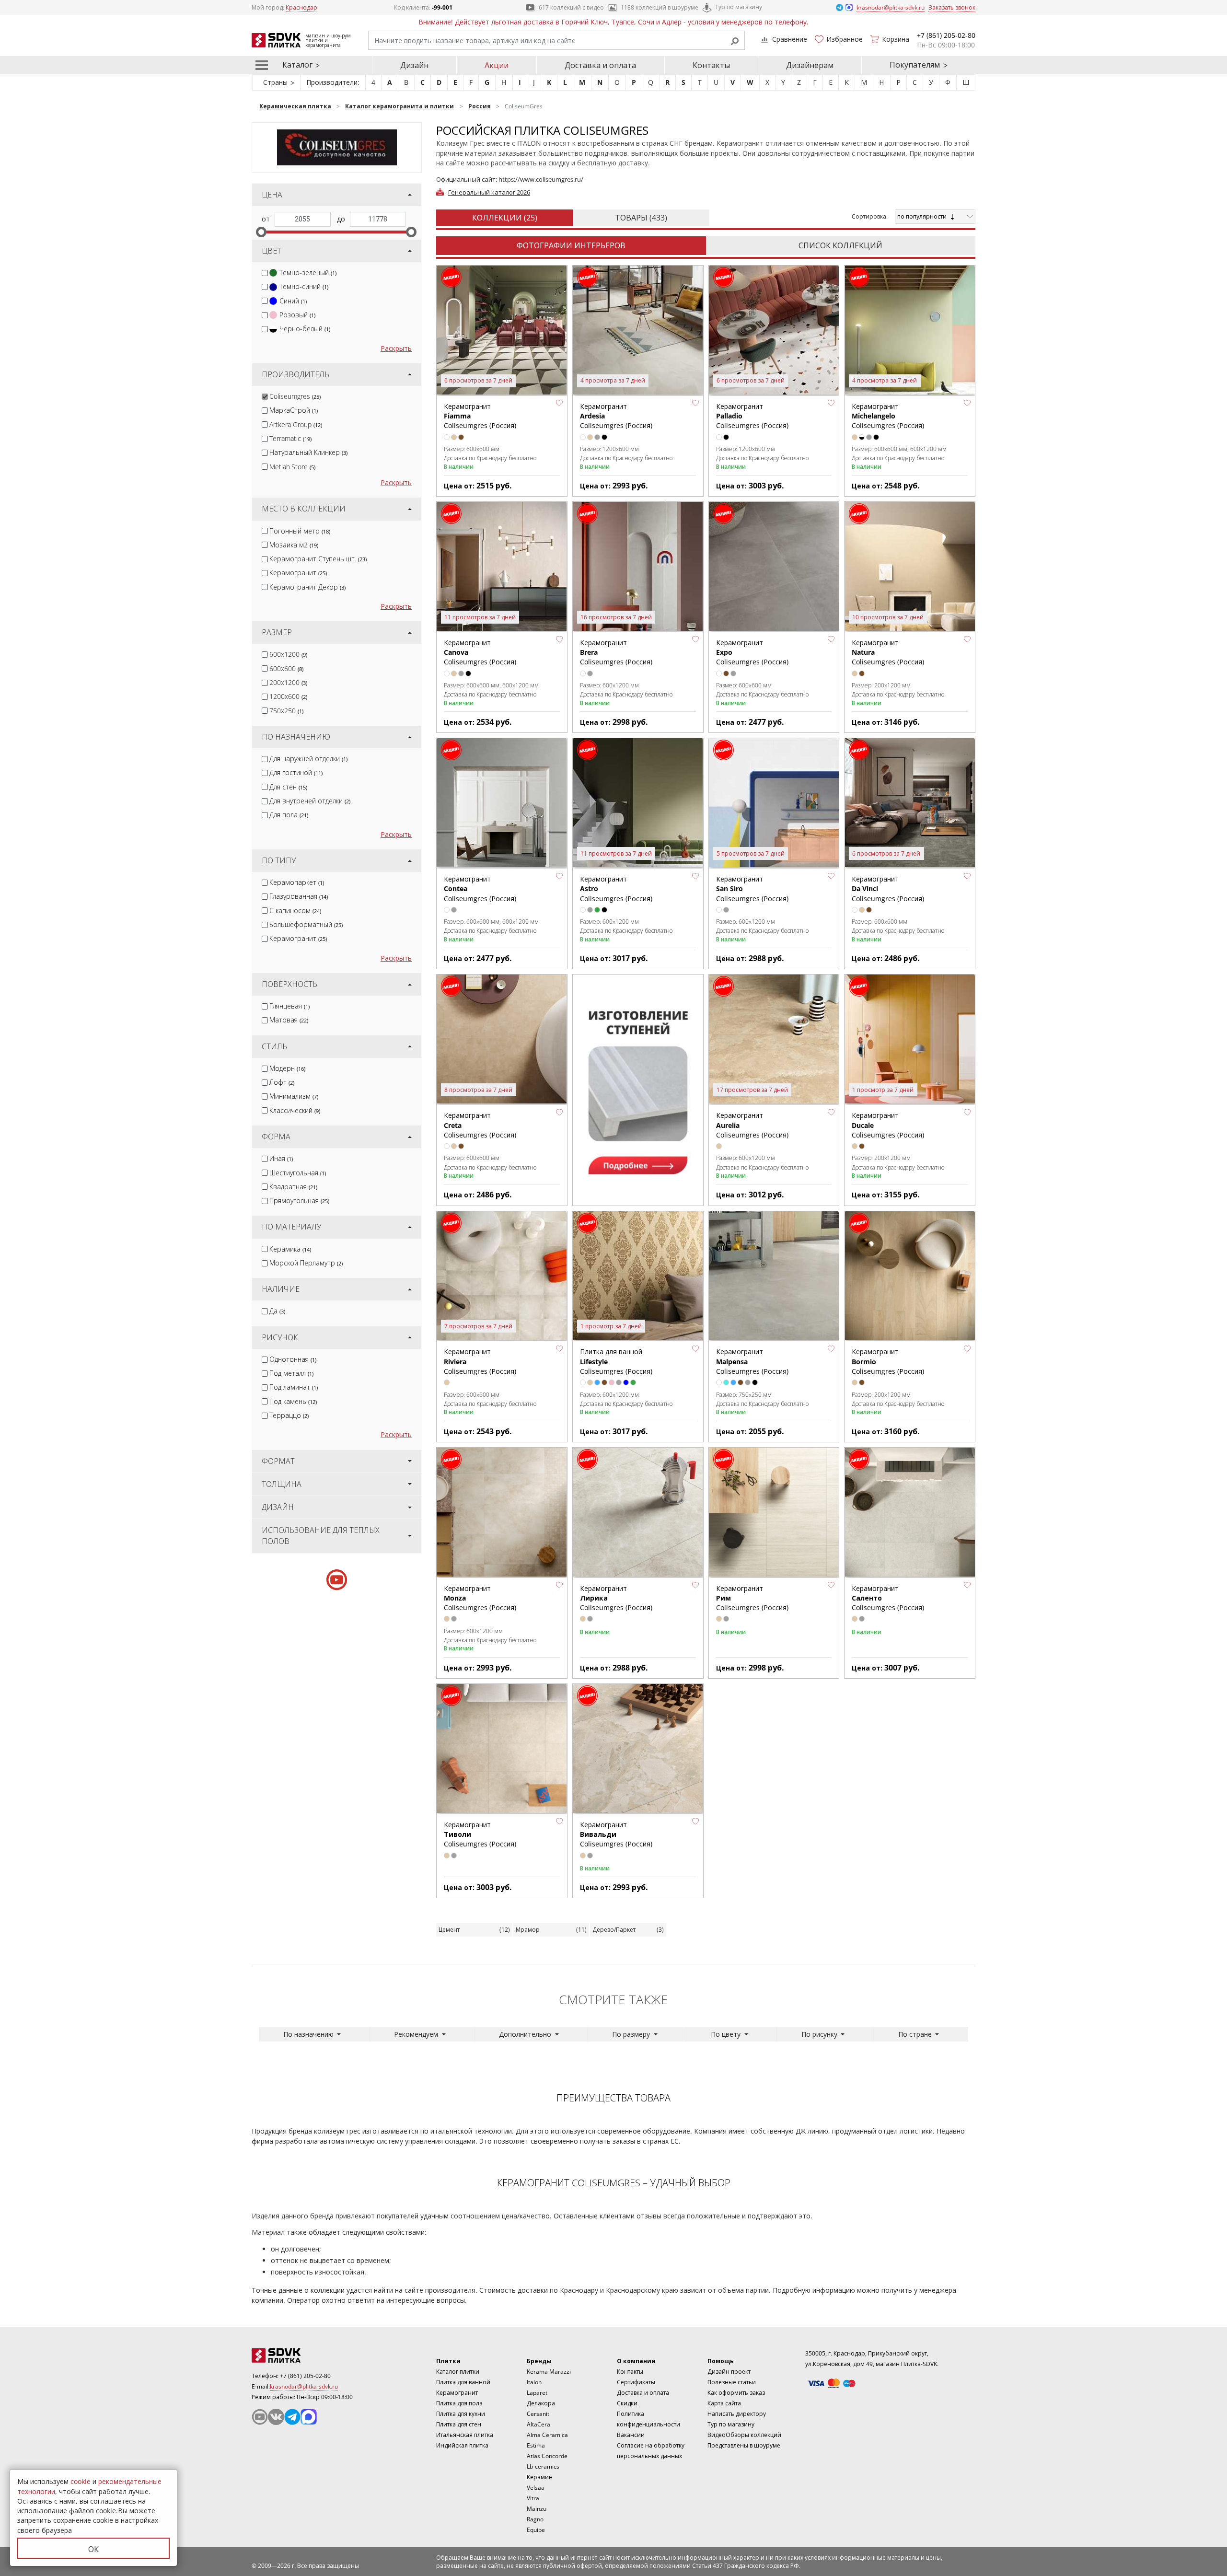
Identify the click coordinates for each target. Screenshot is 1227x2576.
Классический (295, 1110)
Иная (281, 1158)
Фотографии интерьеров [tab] (571, 245)
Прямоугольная (299, 1201)
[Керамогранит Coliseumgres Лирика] (638, 1513)
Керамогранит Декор (307, 587)
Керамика (290, 1249)
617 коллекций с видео (571, 7)
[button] (559, 403)
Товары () (641, 218)
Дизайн (414, 65)
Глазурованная (299, 896)
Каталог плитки (458, 2372)
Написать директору (737, 2414)
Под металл (291, 1373)
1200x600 (288, 696)
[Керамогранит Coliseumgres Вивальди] (638, 1749)
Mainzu (537, 2509)
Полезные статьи (732, 2382)
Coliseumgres (295, 396)
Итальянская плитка (465, 2435)
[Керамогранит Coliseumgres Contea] (502, 803)
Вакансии (631, 2435)
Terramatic (290, 438)
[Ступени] (638, 1087)
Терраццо (289, 1415)
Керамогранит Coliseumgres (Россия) (888, 416)
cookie (81, 2481)
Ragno (535, 2519)
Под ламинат (294, 1387)
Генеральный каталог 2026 (489, 192)
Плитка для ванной (463, 2382)
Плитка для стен (459, 2424)
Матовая (289, 1020)
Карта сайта (724, 2403)
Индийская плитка (462, 2445)
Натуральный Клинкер (308, 452)
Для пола (289, 815)
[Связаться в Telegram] (840, 7)
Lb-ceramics (543, 2466)
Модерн (287, 1068)
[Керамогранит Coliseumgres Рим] (774, 1513)
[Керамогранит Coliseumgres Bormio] (910, 1276)
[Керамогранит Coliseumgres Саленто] (910, 1513)
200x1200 (288, 682)
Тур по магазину (739, 7)
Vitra (533, 2498)
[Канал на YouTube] (260, 2417)
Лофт (282, 1082)
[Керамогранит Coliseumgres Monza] (502, 1513)
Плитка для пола (459, 2403)
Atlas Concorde (547, 2456)
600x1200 (288, 654)
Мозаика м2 (294, 545)
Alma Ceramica (547, 2435)
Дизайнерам (810, 65)
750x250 (286, 711)
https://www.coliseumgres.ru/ (541, 179)
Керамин (540, 2477)
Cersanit (538, 2414)
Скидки (627, 2403)
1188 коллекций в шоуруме (660, 7)
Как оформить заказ (736, 2393)
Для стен (288, 787)
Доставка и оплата (600, 65)
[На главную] (304, 2356)
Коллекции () (505, 218)
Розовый (297, 315)
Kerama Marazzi (549, 2372)
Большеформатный (306, 924)
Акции (497, 65)
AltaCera (538, 2424)
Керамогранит (298, 573)
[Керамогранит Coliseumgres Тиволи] (502, 1749)
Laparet (537, 2393)
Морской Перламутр (306, 1263)
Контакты (711, 65)
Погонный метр (300, 531)
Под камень (293, 1401)
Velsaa (536, 2488)
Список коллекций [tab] (840, 245)
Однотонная (293, 1359)
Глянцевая (289, 1006)
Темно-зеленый (308, 273)
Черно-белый (305, 329)
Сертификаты (636, 2382)
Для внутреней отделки (310, 801)
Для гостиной (296, 772)
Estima (536, 2445)
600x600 (286, 668)
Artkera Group (296, 424)
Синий (293, 301)
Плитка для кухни (461, 2414)
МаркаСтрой (294, 410)
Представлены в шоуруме (744, 2445)
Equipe (536, 2530)
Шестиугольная (298, 1173)
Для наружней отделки (308, 759)
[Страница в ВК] (276, 2417)
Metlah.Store (292, 467)
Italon (534, 2382)
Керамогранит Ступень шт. (318, 559)
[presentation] (265, 273)
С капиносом (295, 911)
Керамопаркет (297, 882)
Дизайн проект (729, 2372)
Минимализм (294, 1096)
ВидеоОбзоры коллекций (744, 2435)
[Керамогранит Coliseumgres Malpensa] (774, 1276)
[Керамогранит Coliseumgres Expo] (774, 567)
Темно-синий (304, 286)
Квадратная (293, 1187)
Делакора (541, 2403)
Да (277, 1311)
